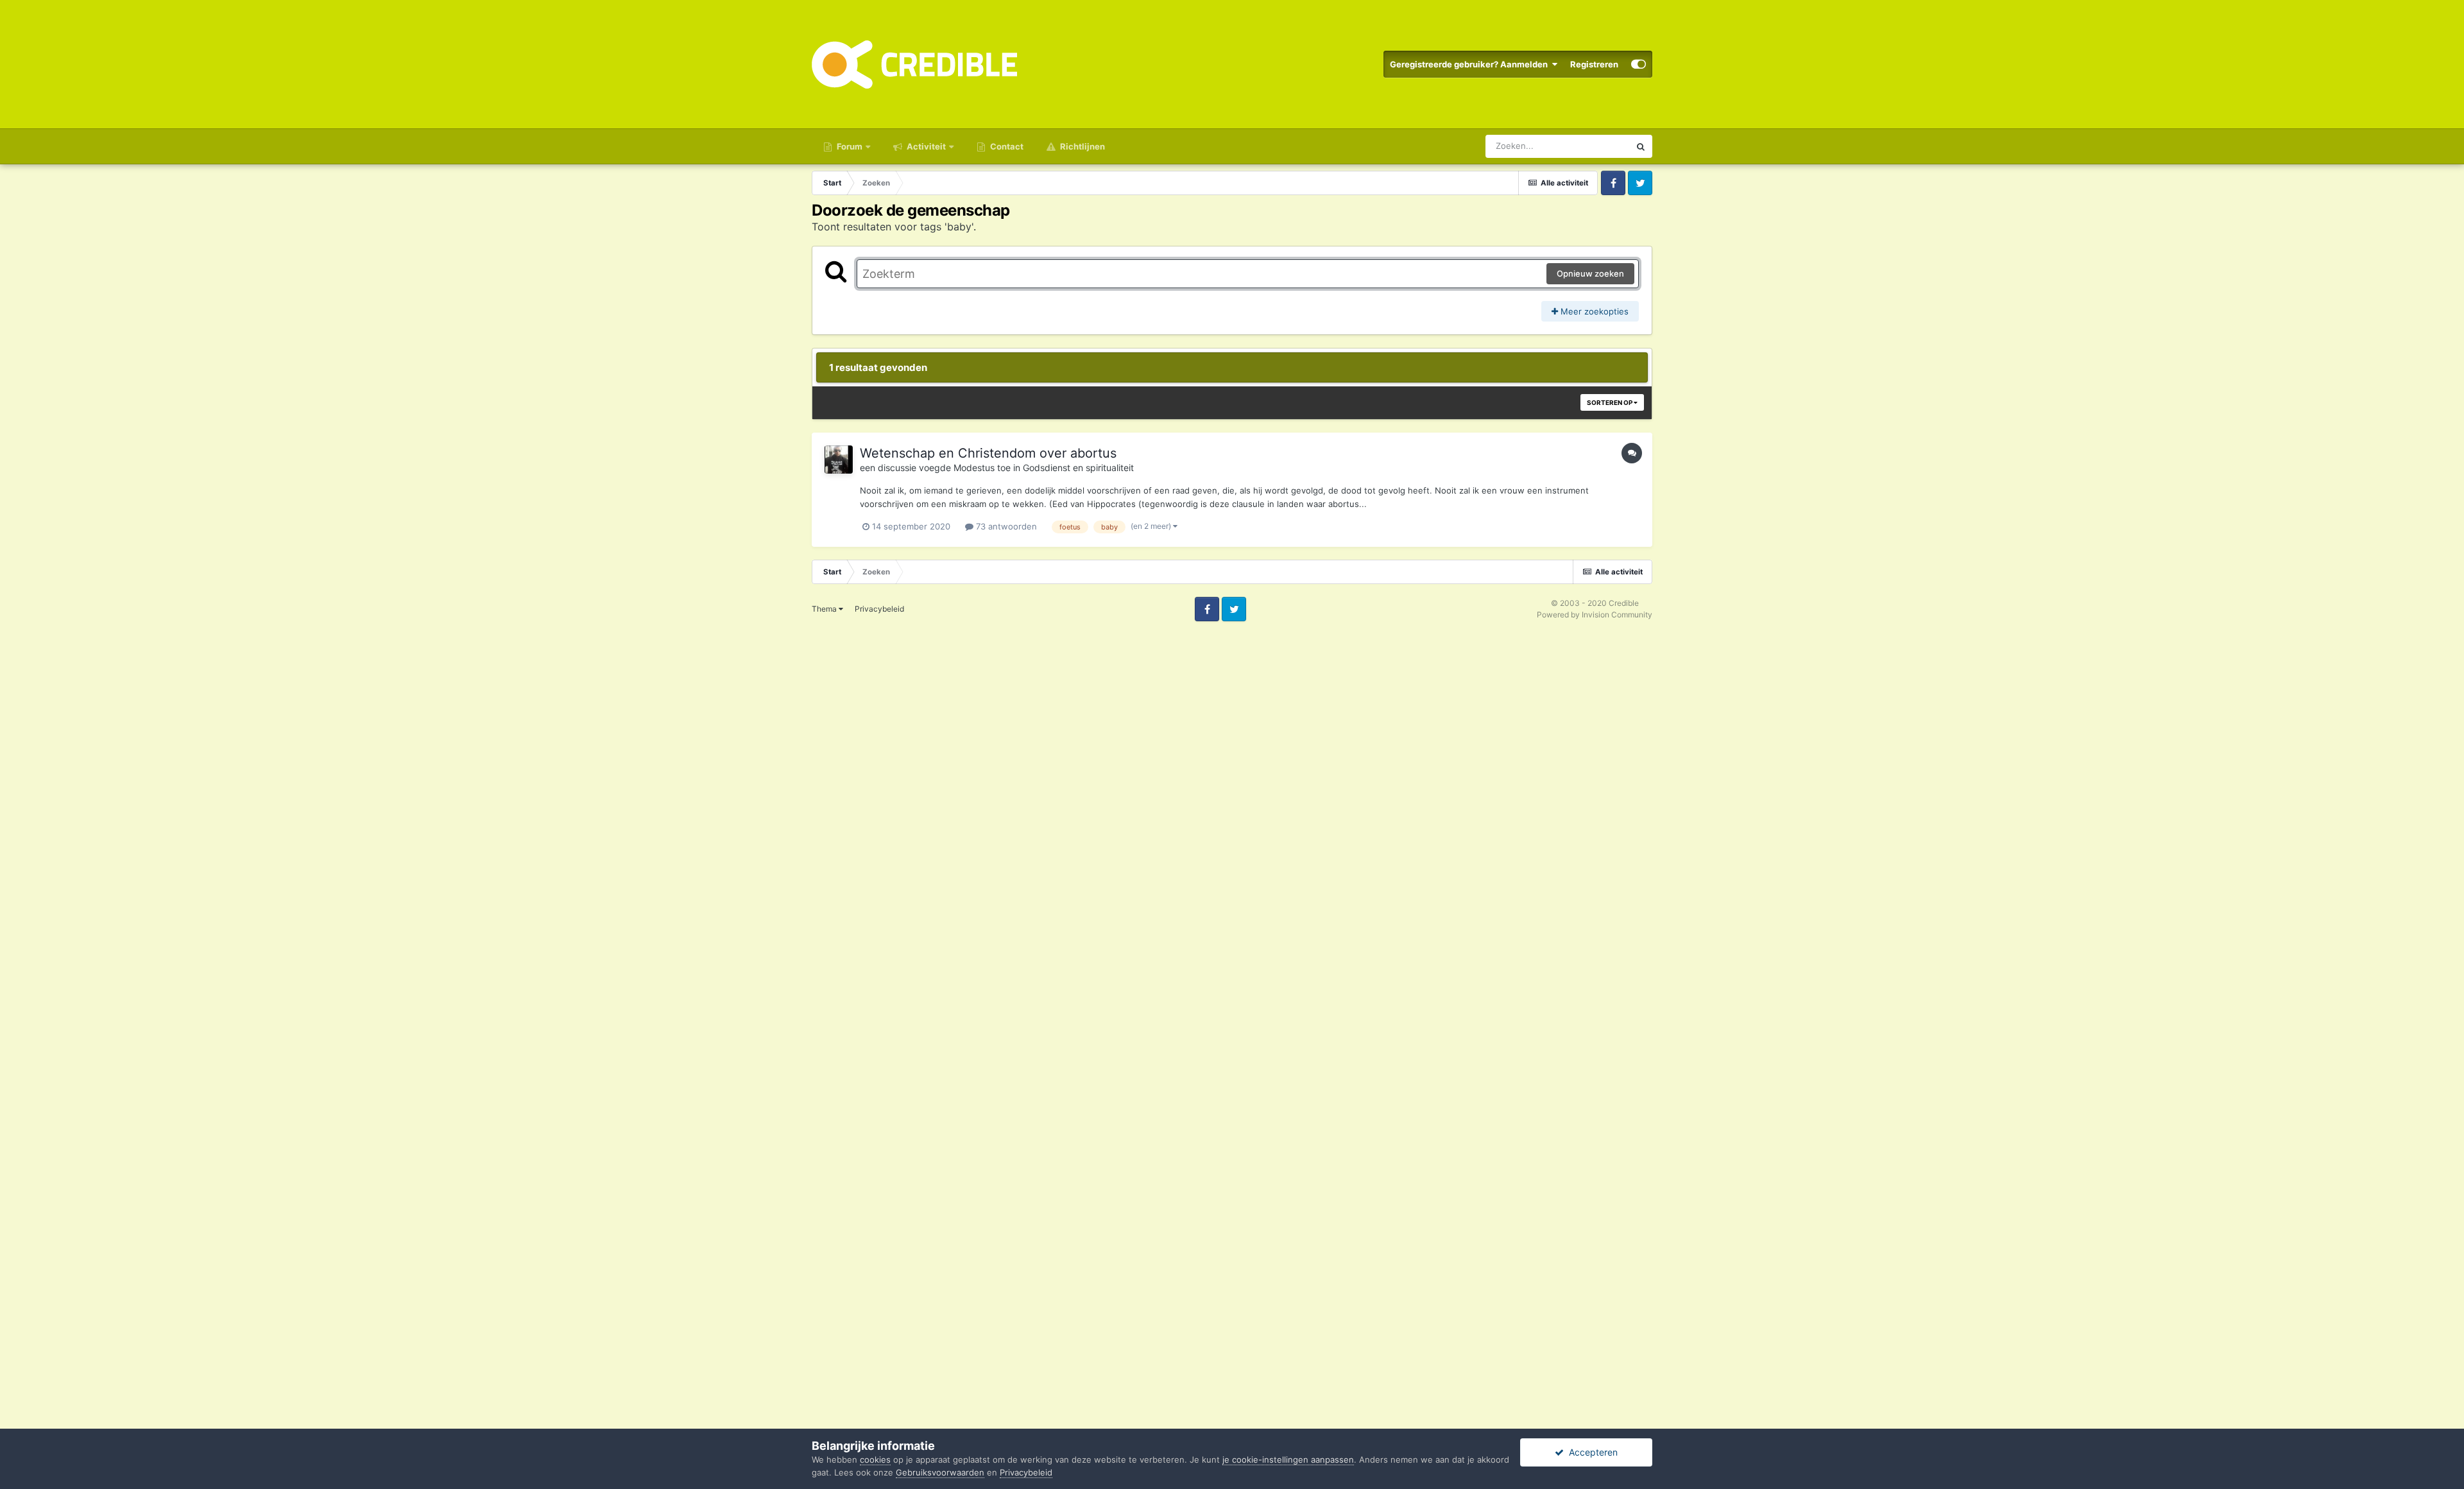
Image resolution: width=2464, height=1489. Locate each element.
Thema (825, 609)
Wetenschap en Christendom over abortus (988, 453)
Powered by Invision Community (1595, 615)
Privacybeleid (879, 609)
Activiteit (925, 146)
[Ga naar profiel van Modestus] (839, 460)
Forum (849, 146)
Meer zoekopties (1593, 311)
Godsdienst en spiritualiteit (1078, 468)
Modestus (974, 468)
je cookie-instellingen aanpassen (1288, 1459)
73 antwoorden (1005, 526)
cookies (875, 1459)
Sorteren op (1610, 402)
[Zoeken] (1641, 146)
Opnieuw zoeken (1590, 273)
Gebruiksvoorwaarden (940, 1472)
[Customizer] (1638, 64)
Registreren (1594, 64)
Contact (1006, 146)
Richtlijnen (1082, 146)
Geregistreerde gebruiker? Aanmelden (1471, 64)
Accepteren (1591, 1452)
